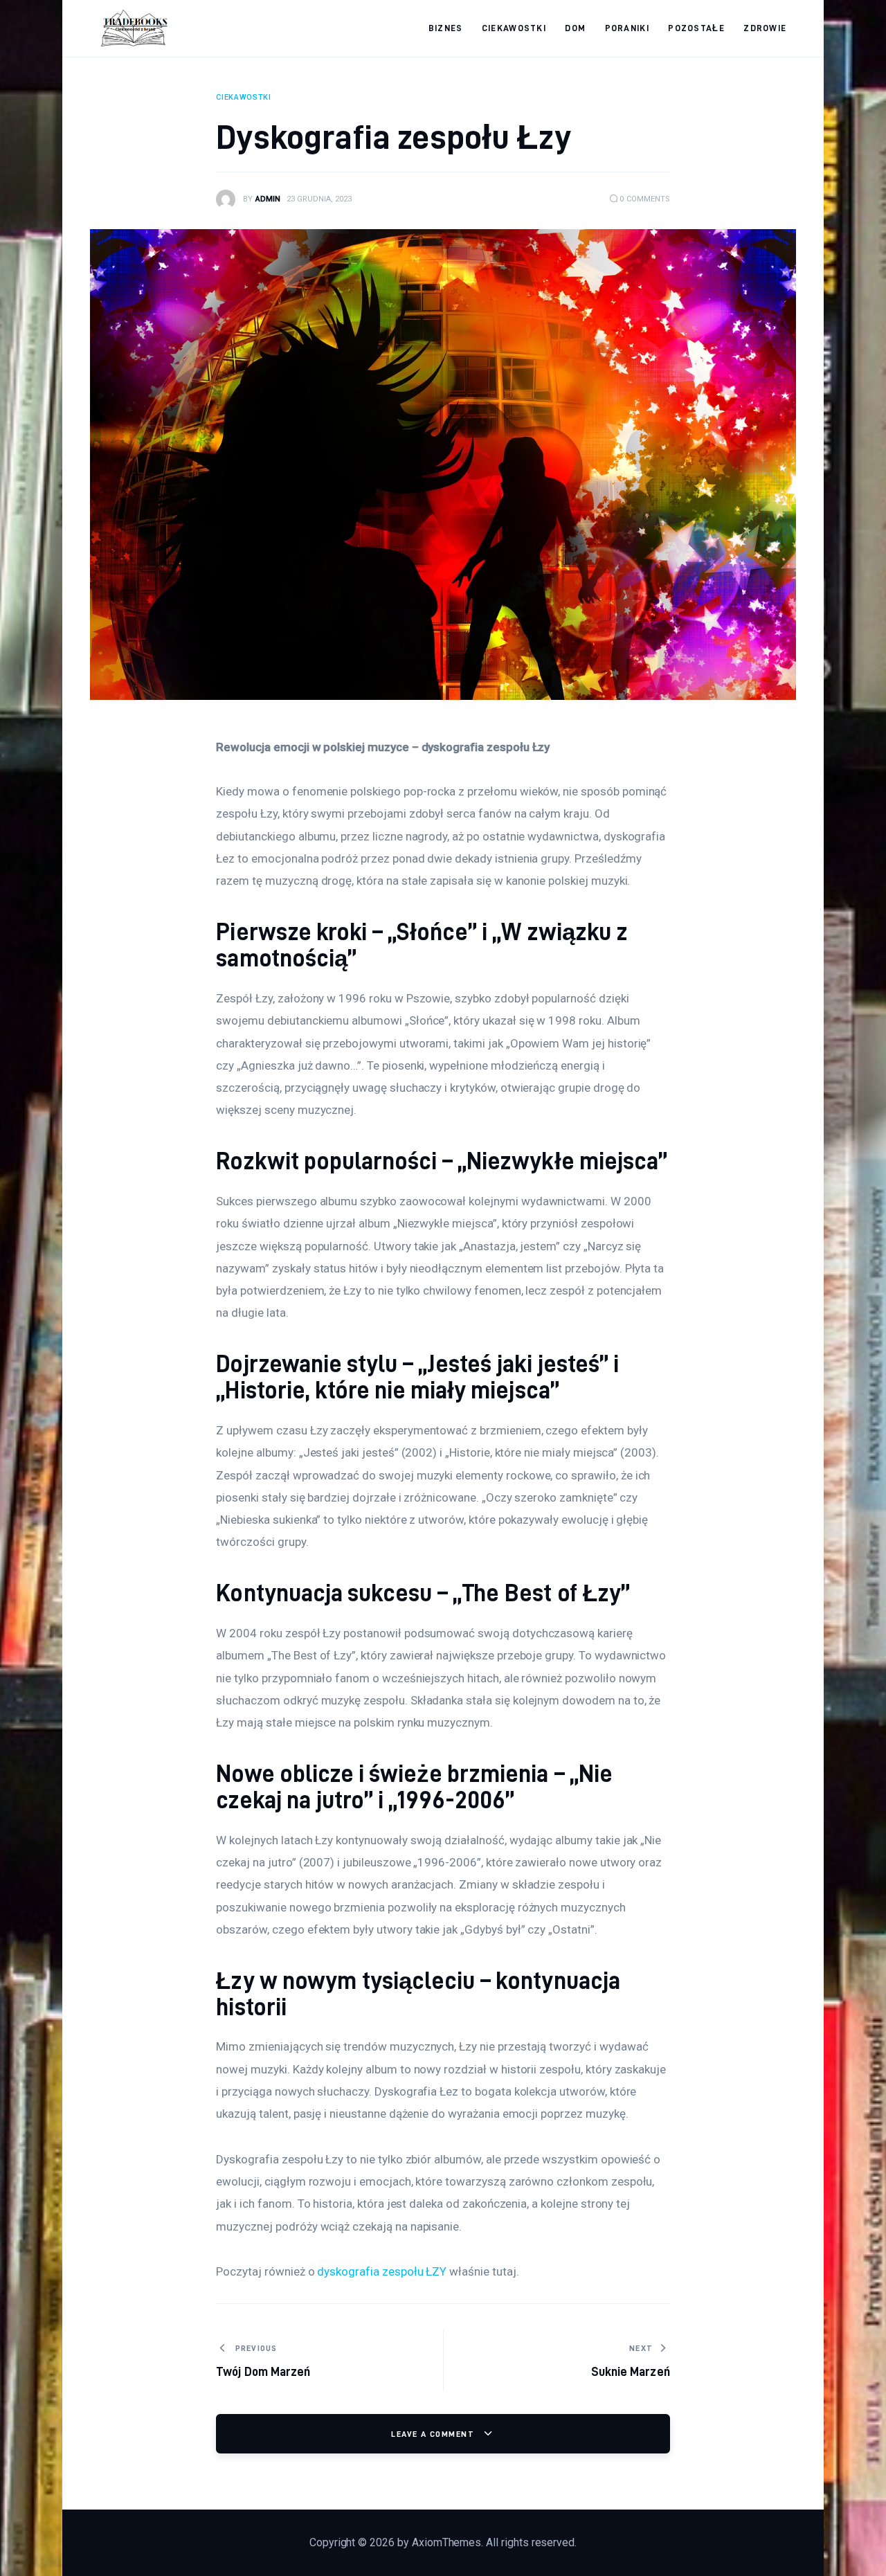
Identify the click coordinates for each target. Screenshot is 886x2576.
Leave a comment (434, 2434)
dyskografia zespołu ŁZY (382, 2271)
